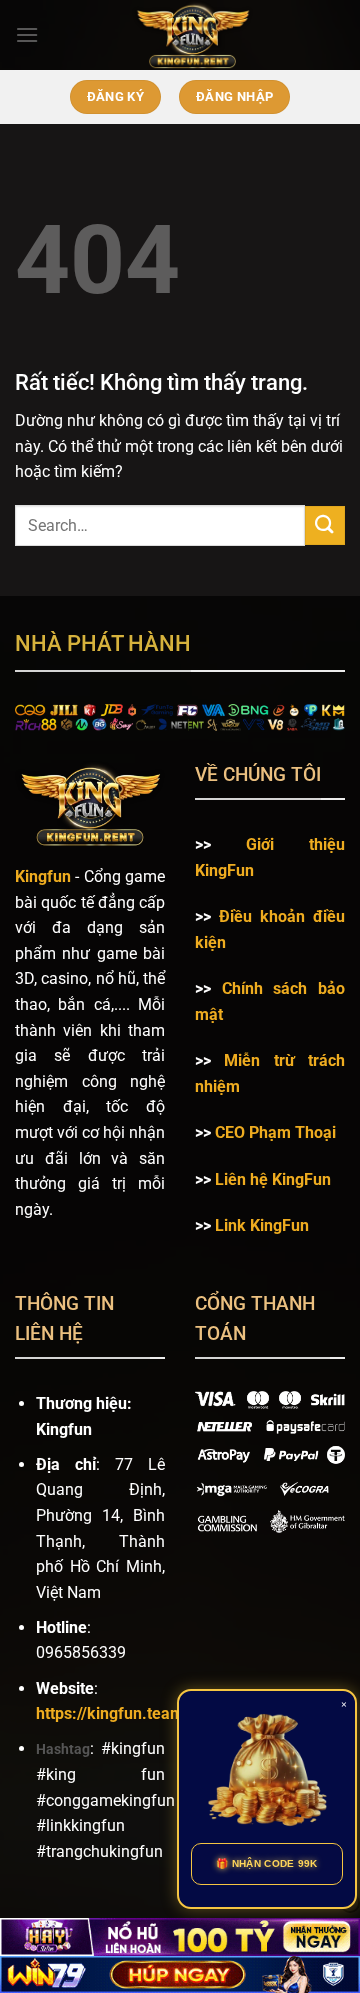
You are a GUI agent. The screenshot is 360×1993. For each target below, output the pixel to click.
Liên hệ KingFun (273, 1179)
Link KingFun (262, 1225)
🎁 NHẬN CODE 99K (267, 1863)
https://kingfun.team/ (113, 1713)
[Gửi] (325, 525)
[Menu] (27, 34)
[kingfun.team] (192, 35)
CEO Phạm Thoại (275, 1132)
